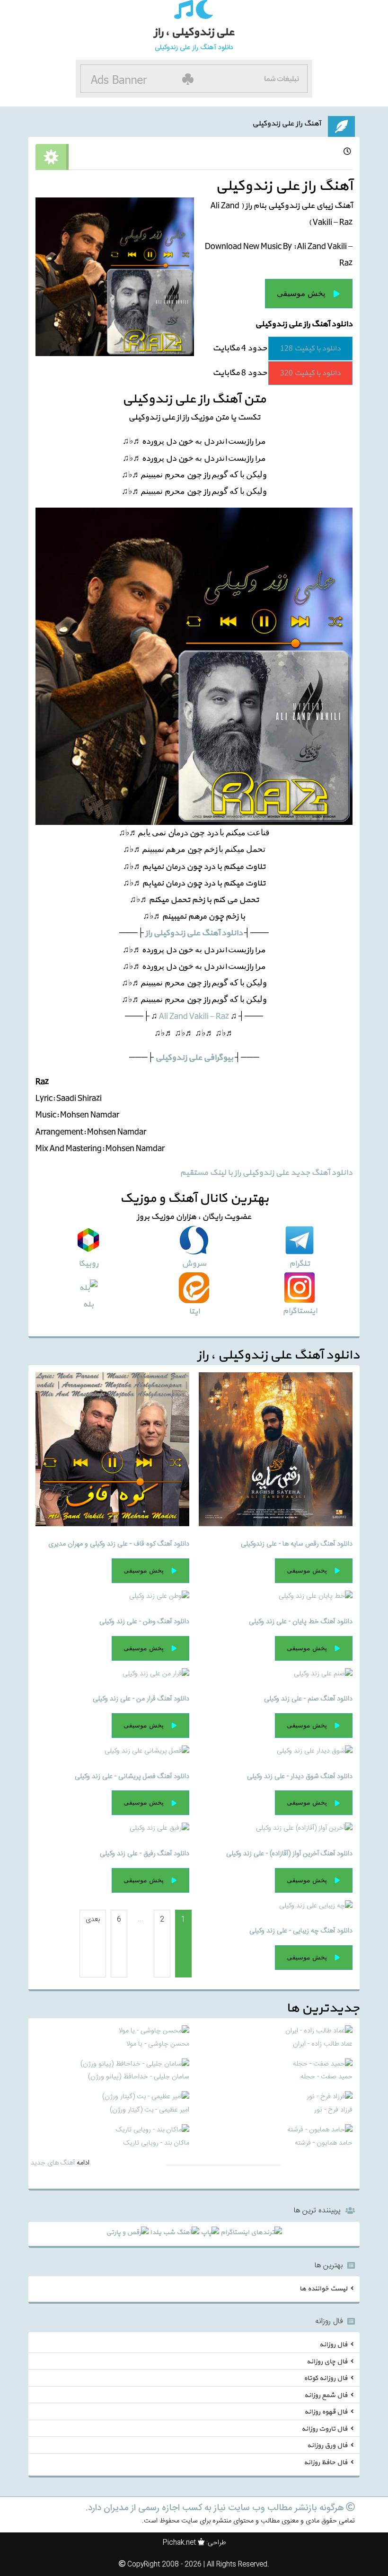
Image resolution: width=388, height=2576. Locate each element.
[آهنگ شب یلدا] (175, 2234)
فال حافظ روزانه (326, 2462)
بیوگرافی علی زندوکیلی (194, 1058)
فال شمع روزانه (326, 2395)
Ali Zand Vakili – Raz (194, 1016)
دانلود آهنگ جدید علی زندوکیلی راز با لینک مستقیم (266, 1173)
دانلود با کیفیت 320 (310, 373)
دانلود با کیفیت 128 (310, 349)
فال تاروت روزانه (324, 2428)
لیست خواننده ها (323, 2288)
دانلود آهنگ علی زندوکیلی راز (194, 933)
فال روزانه (333, 2345)
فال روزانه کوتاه (326, 2378)
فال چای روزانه (327, 2361)
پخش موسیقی (301, 293)
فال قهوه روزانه (326, 2412)
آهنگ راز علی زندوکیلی (287, 124)
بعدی (93, 1920)
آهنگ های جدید (53, 2163)
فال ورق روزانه (327, 2446)
